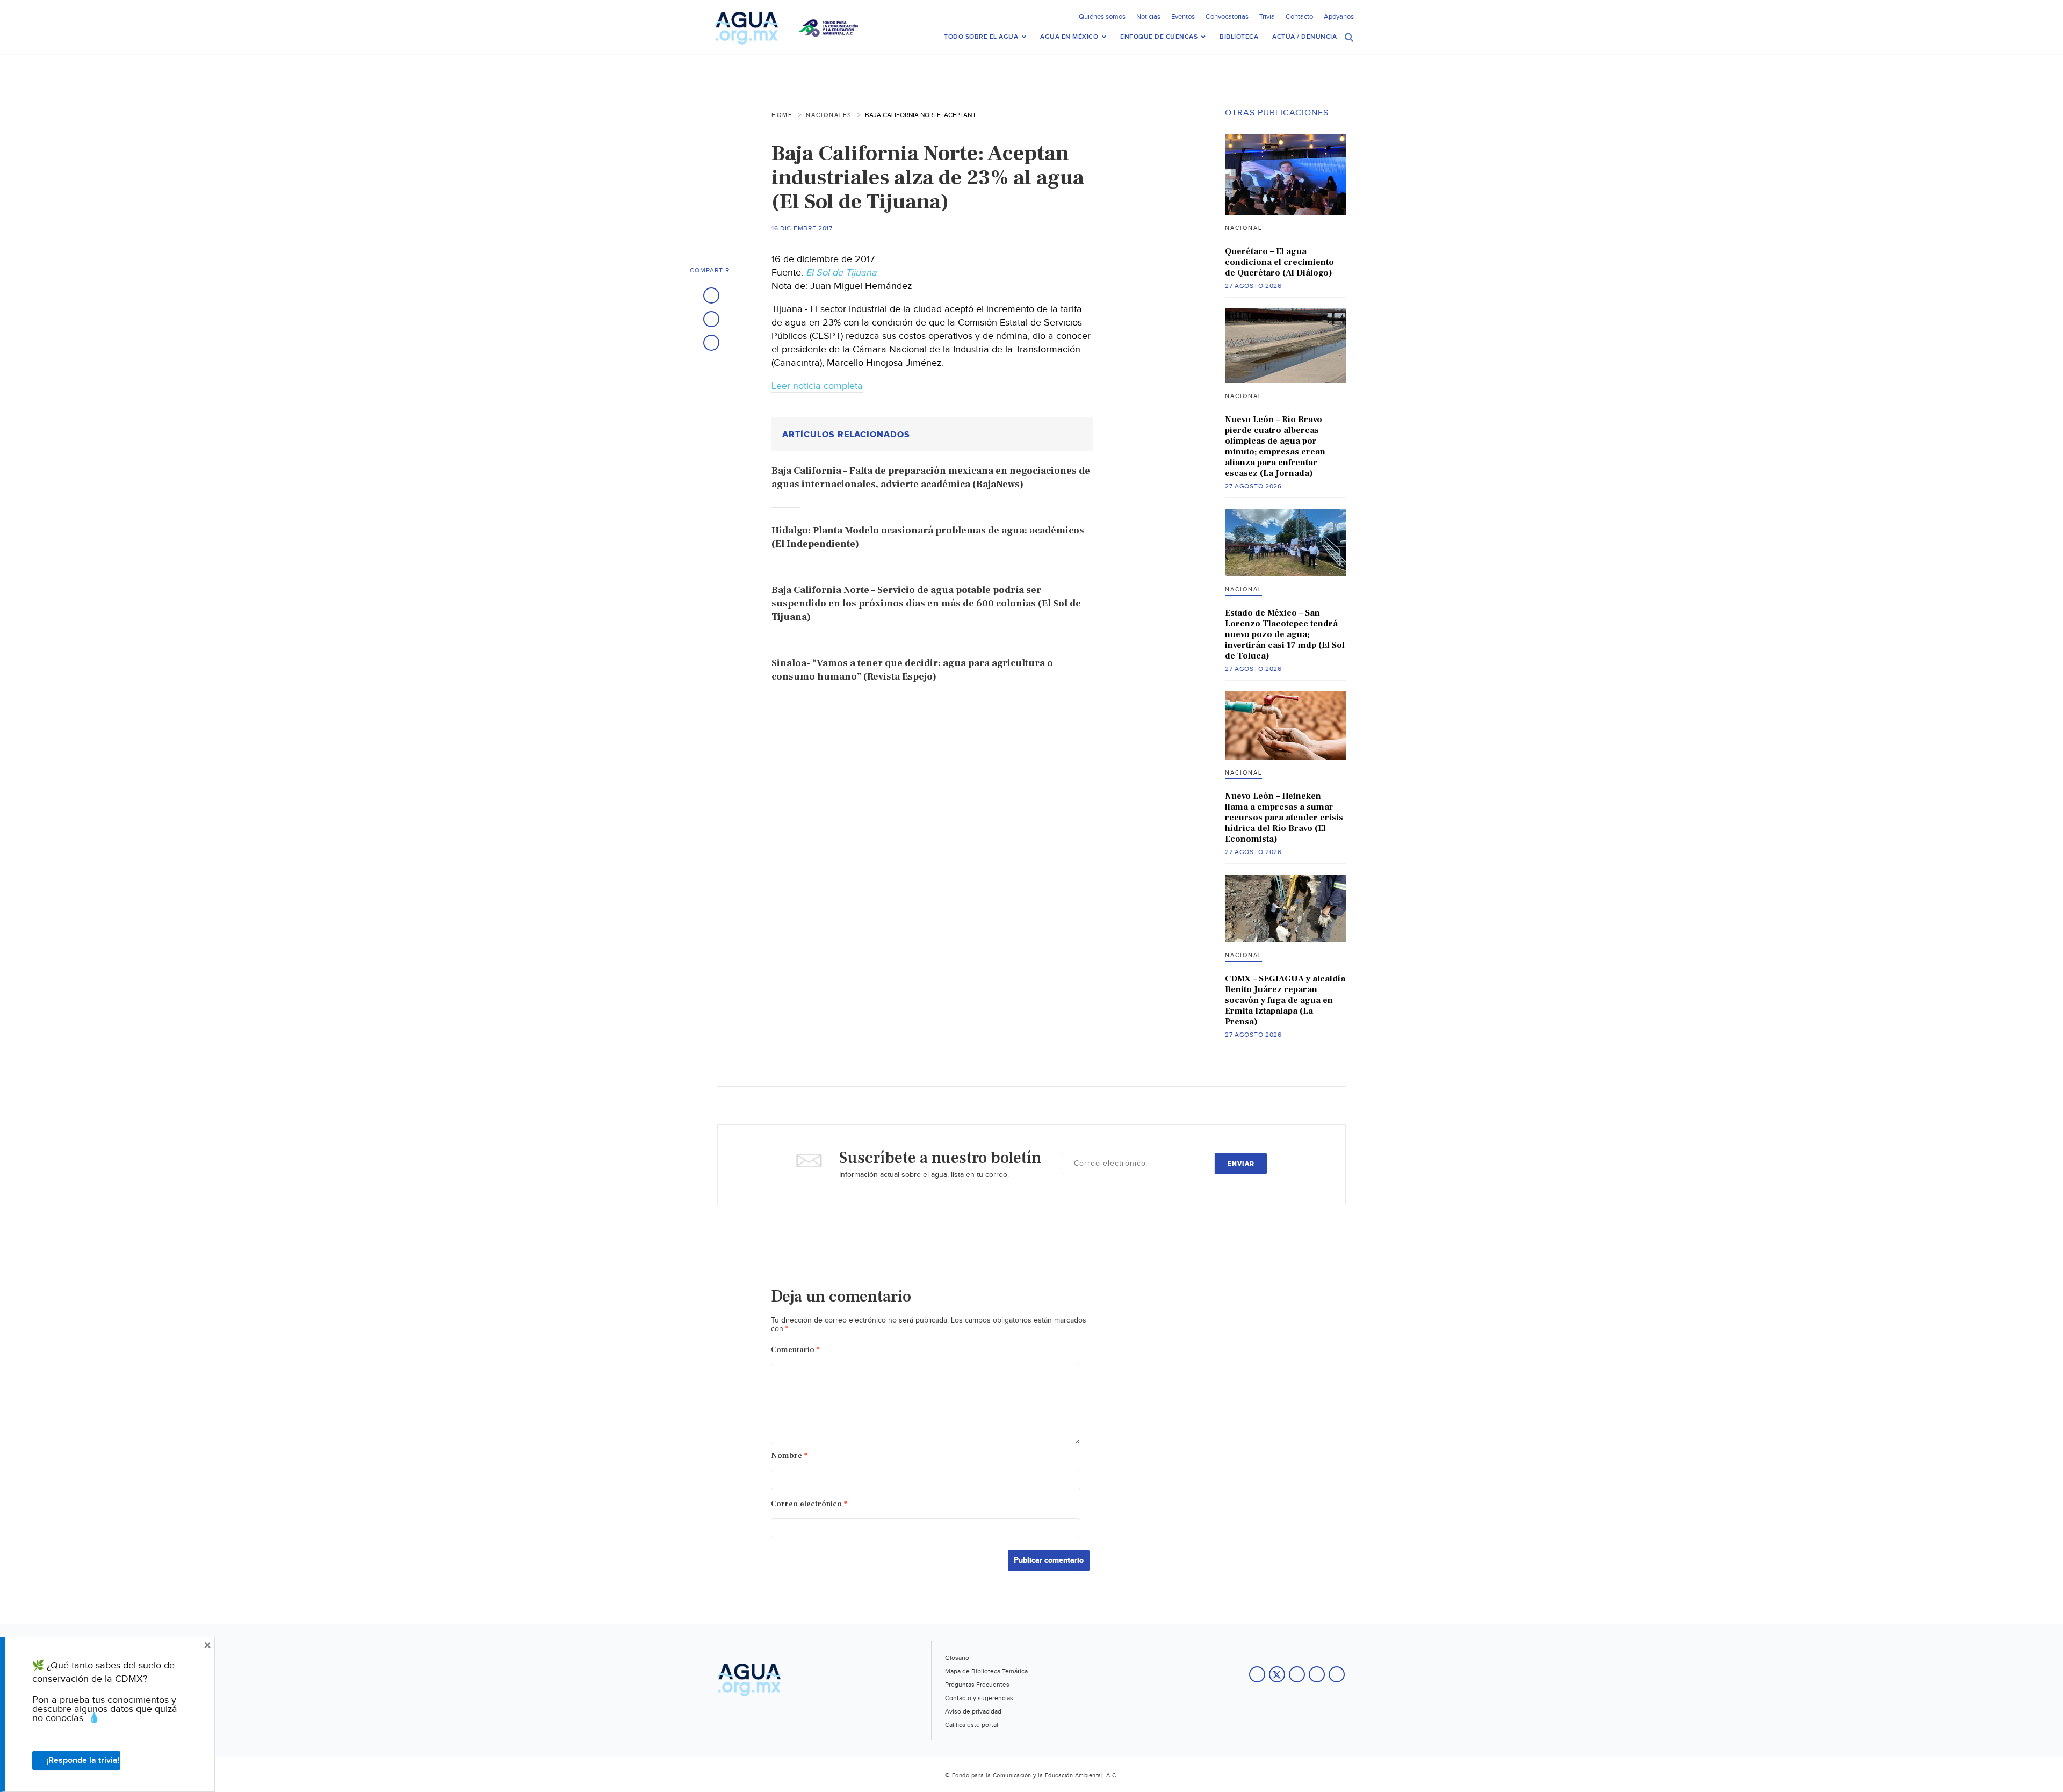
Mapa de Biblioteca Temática (986, 1671)
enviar (1241, 1164)
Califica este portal (972, 1725)
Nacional (1243, 228)
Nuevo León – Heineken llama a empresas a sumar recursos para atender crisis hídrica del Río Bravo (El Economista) (1284, 818)
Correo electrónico (809, 1504)
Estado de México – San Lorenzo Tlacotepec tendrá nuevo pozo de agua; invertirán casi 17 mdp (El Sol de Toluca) (1285, 634)
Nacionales (829, 115)
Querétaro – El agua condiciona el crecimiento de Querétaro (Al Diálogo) (1279, 262)
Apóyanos (1339, 17)
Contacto (1299, 17)
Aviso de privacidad (973, 1711)
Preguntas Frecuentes (977, 1685)
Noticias (1148, 17)
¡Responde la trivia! (83, 1761)
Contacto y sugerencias (979, 1698)
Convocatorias (1227, 17)
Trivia (1267, 17)
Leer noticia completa (817, 386)
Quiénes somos (1102, 17)
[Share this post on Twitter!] (711, 319)
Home (782, 115)
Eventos (1183, 17)
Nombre (789, 1455)
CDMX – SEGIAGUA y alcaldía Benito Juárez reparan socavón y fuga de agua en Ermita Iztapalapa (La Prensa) (1285, 1000)
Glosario (957, 1658)
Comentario (795, 1350)
